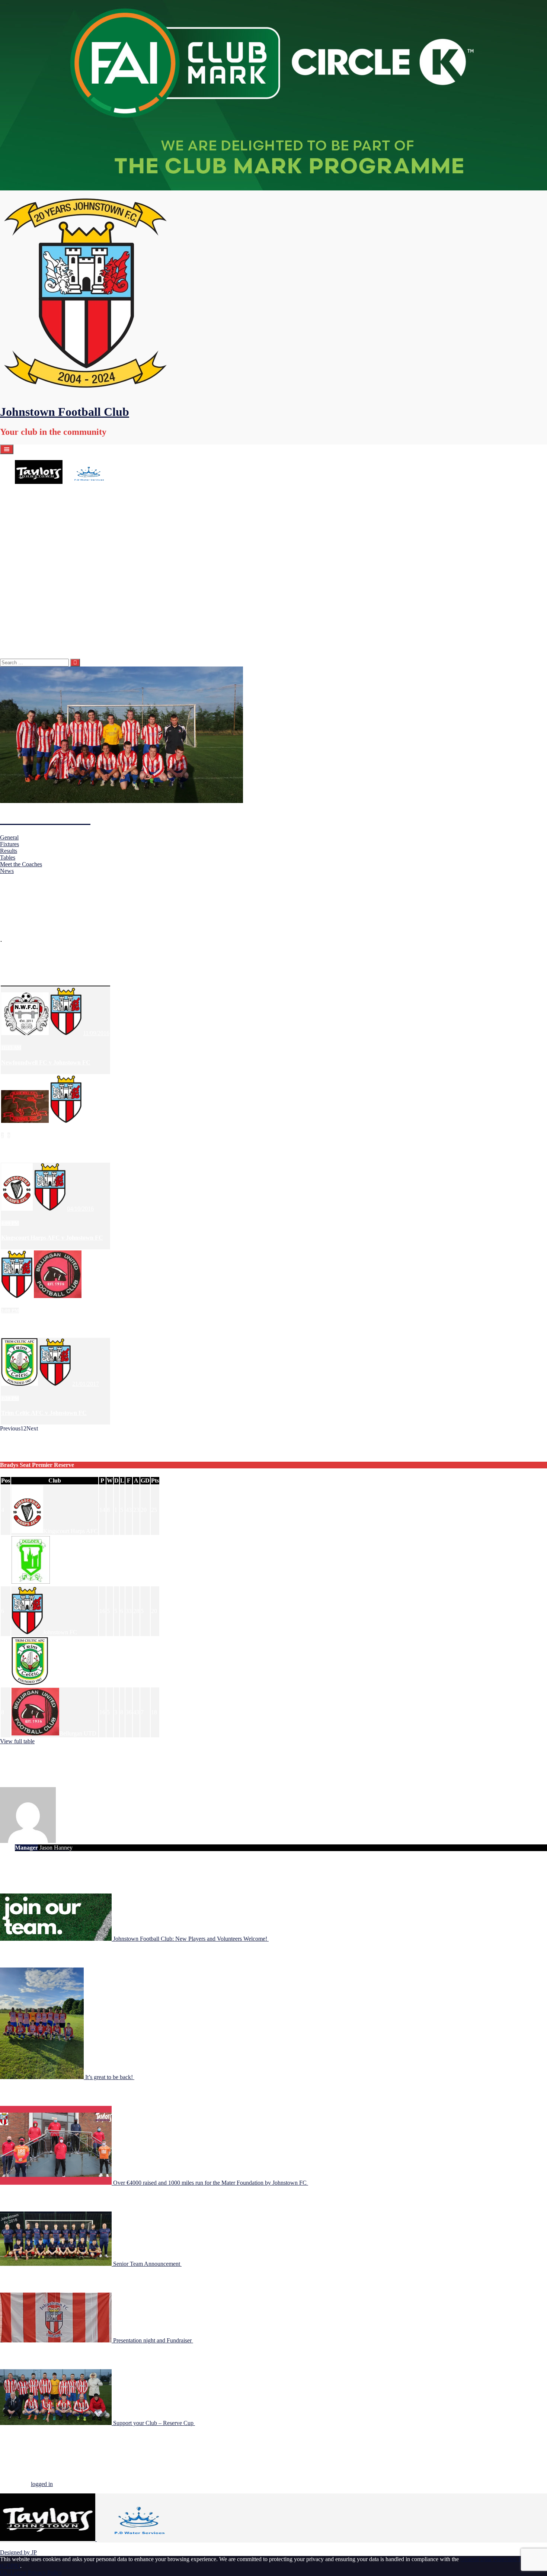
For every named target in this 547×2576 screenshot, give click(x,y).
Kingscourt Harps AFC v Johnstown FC (52, 1238)
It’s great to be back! (110, 2077)
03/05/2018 (208, 2423)
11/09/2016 (96, 1033)
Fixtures (9, 844)
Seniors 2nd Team (51, 589)
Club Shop (28, 649)
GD (145, 1480)
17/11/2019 (195, 2264)
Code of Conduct (50, 616)
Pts (155, 1480)
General (9, 837)
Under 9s (41, 515)
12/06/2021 (148, 2077)
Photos (38, 629)
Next (32, 1428)
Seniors (24, 576)
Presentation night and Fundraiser (153, 2340)
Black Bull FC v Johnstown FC (41, 1150)
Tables (8, 857)
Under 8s (41, 509)
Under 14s (42, 542)
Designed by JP (18, 2552)
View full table (17, 1741)
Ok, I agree (13, 2572)
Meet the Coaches (21, 864)
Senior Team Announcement (147, 2264)
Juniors (23, 529)
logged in (42, 2484)
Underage (26, 502)
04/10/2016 (80, 1209)
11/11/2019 (206, 2340)
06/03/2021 (322, 2183)
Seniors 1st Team (50, 582)
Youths (38, 569)
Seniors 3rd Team (50, 596)
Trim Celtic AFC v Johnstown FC (44, 1413)
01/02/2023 (282, 1939)
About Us (26, 602)
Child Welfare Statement (58, 609)
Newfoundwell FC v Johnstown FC (46, 1062)
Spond (37, 636)
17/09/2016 (96, 1121)
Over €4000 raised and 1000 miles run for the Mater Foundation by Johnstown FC (211, 2183)
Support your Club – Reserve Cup (154, 2423)
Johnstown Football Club (65, 412)
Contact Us (43, 622)
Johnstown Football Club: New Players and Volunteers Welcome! (191, 1939)
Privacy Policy (45, 2572)
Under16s (41, 562)
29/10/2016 (96, 1296)
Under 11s (42, 522)
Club (55, 1480)
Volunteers (42, 643)
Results (9, 851)
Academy (26, 495)
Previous (10, 1428)
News (7, 871)
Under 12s (42, 535)
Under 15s (42, 555)
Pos (6, 1480)
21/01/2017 (86, 1384)
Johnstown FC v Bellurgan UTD (42, 1325)
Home (22, 489)
